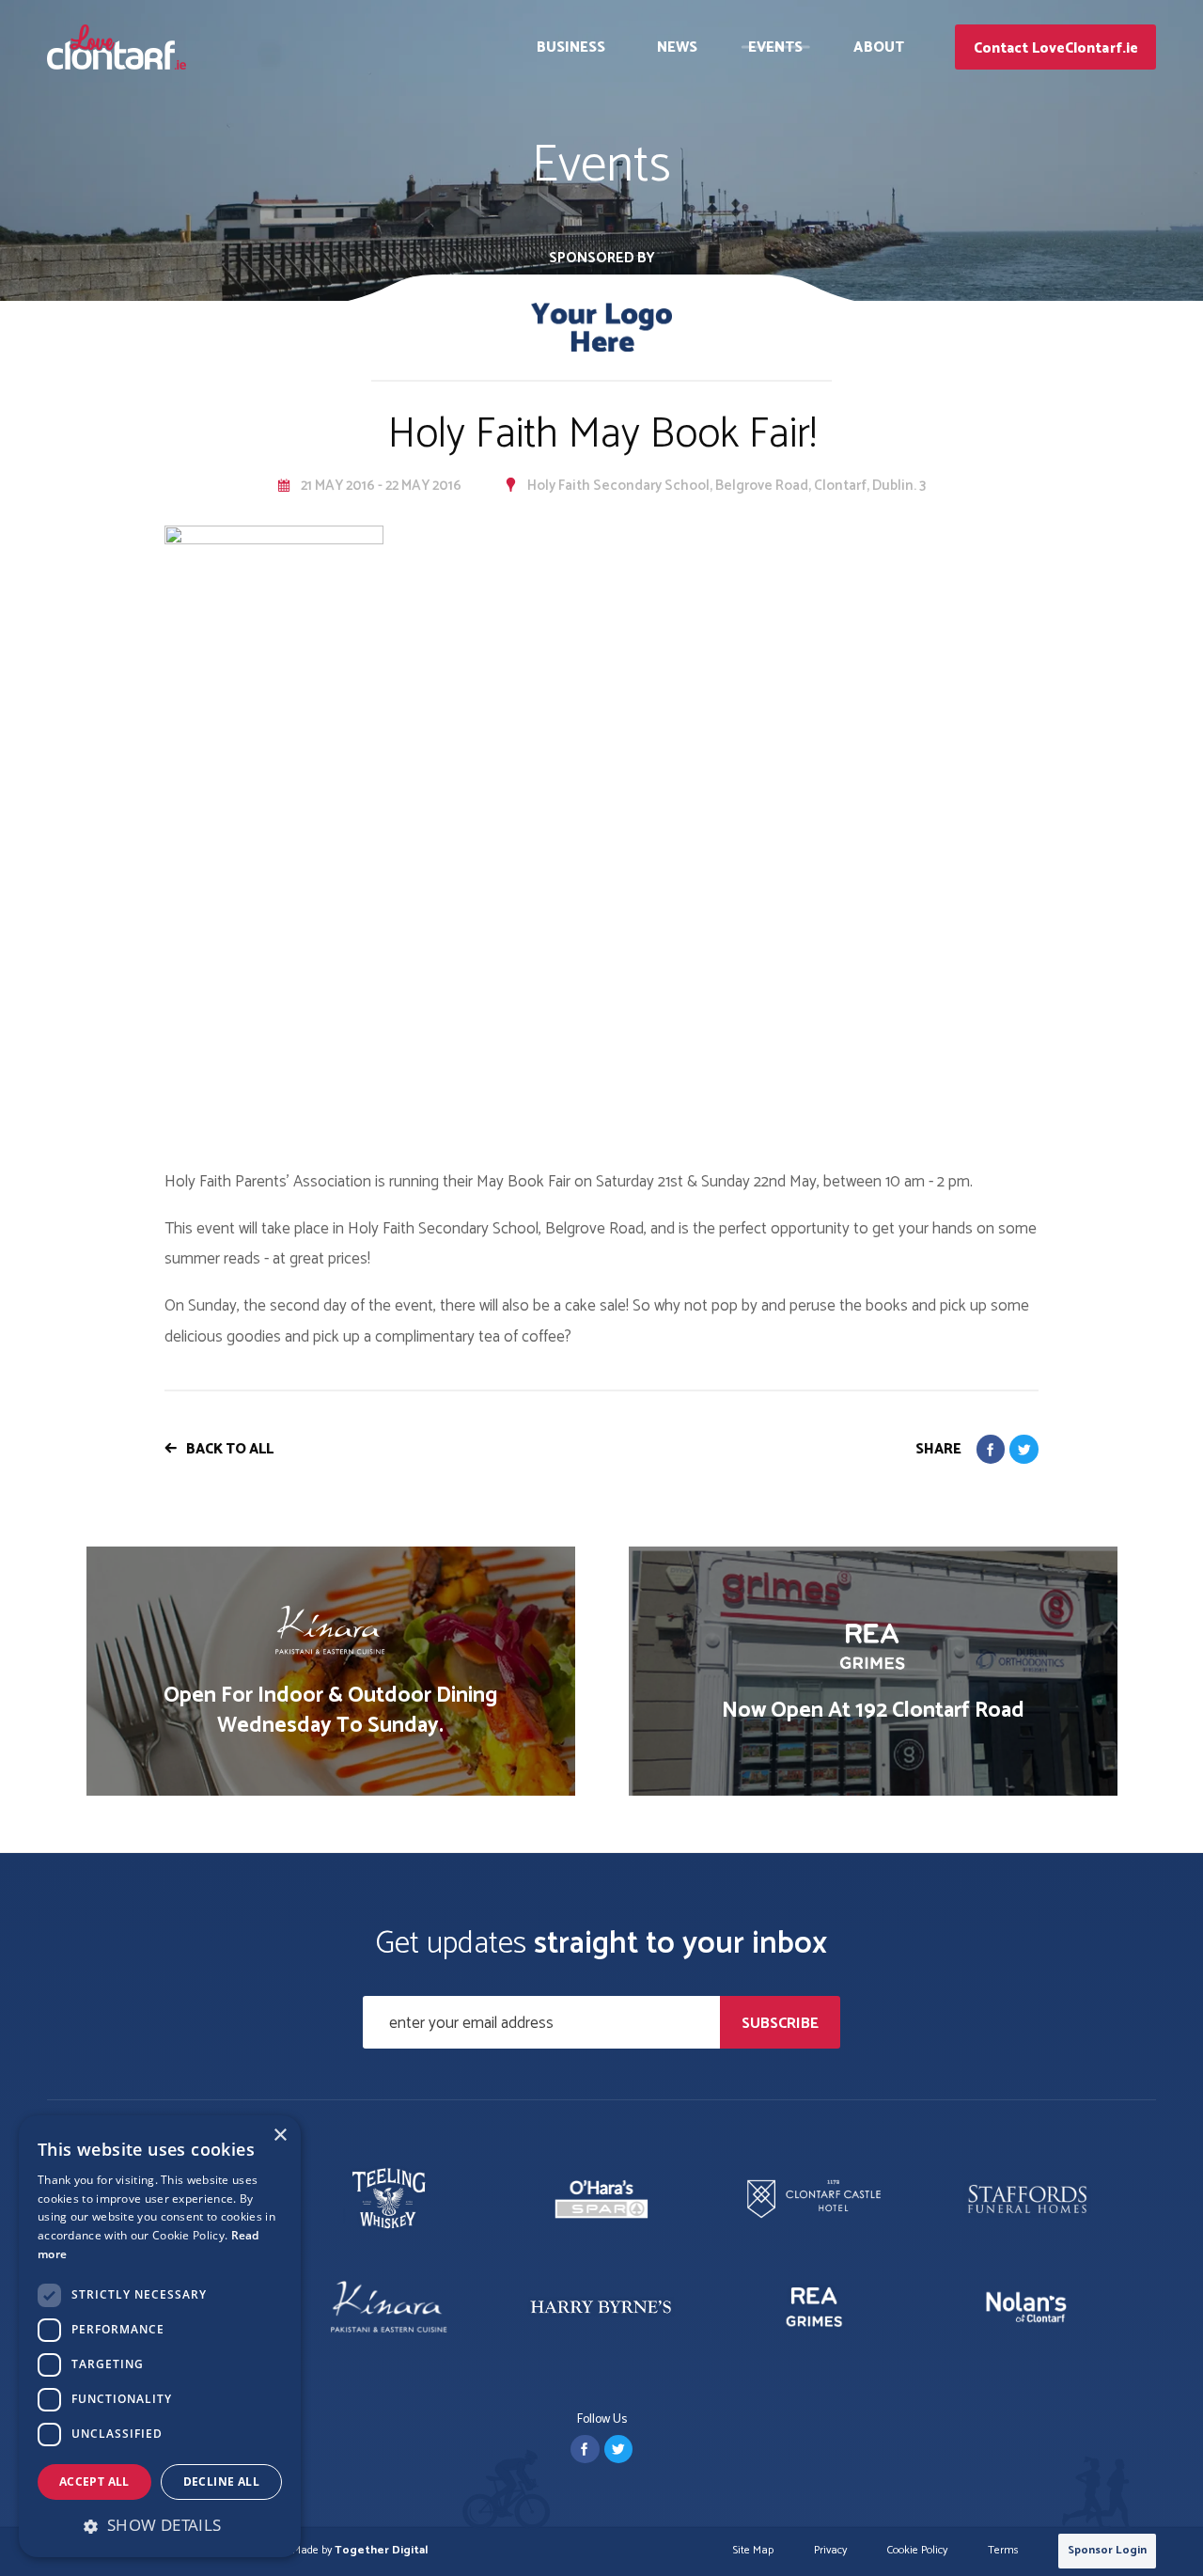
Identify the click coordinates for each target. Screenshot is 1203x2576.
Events (776, 47)
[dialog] (160, 2336)
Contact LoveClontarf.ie (1056, 48)
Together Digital (381, 2550)
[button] (160, 2525)
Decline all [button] (221, 2482)
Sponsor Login (1107, 2550)
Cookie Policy (917, 2551)
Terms (1003, 2551)
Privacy (830, 2551)
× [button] (280, 2136)
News (677, 47)
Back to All (230, 1449)
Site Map (753, 2551)
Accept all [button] (94, 2482)
